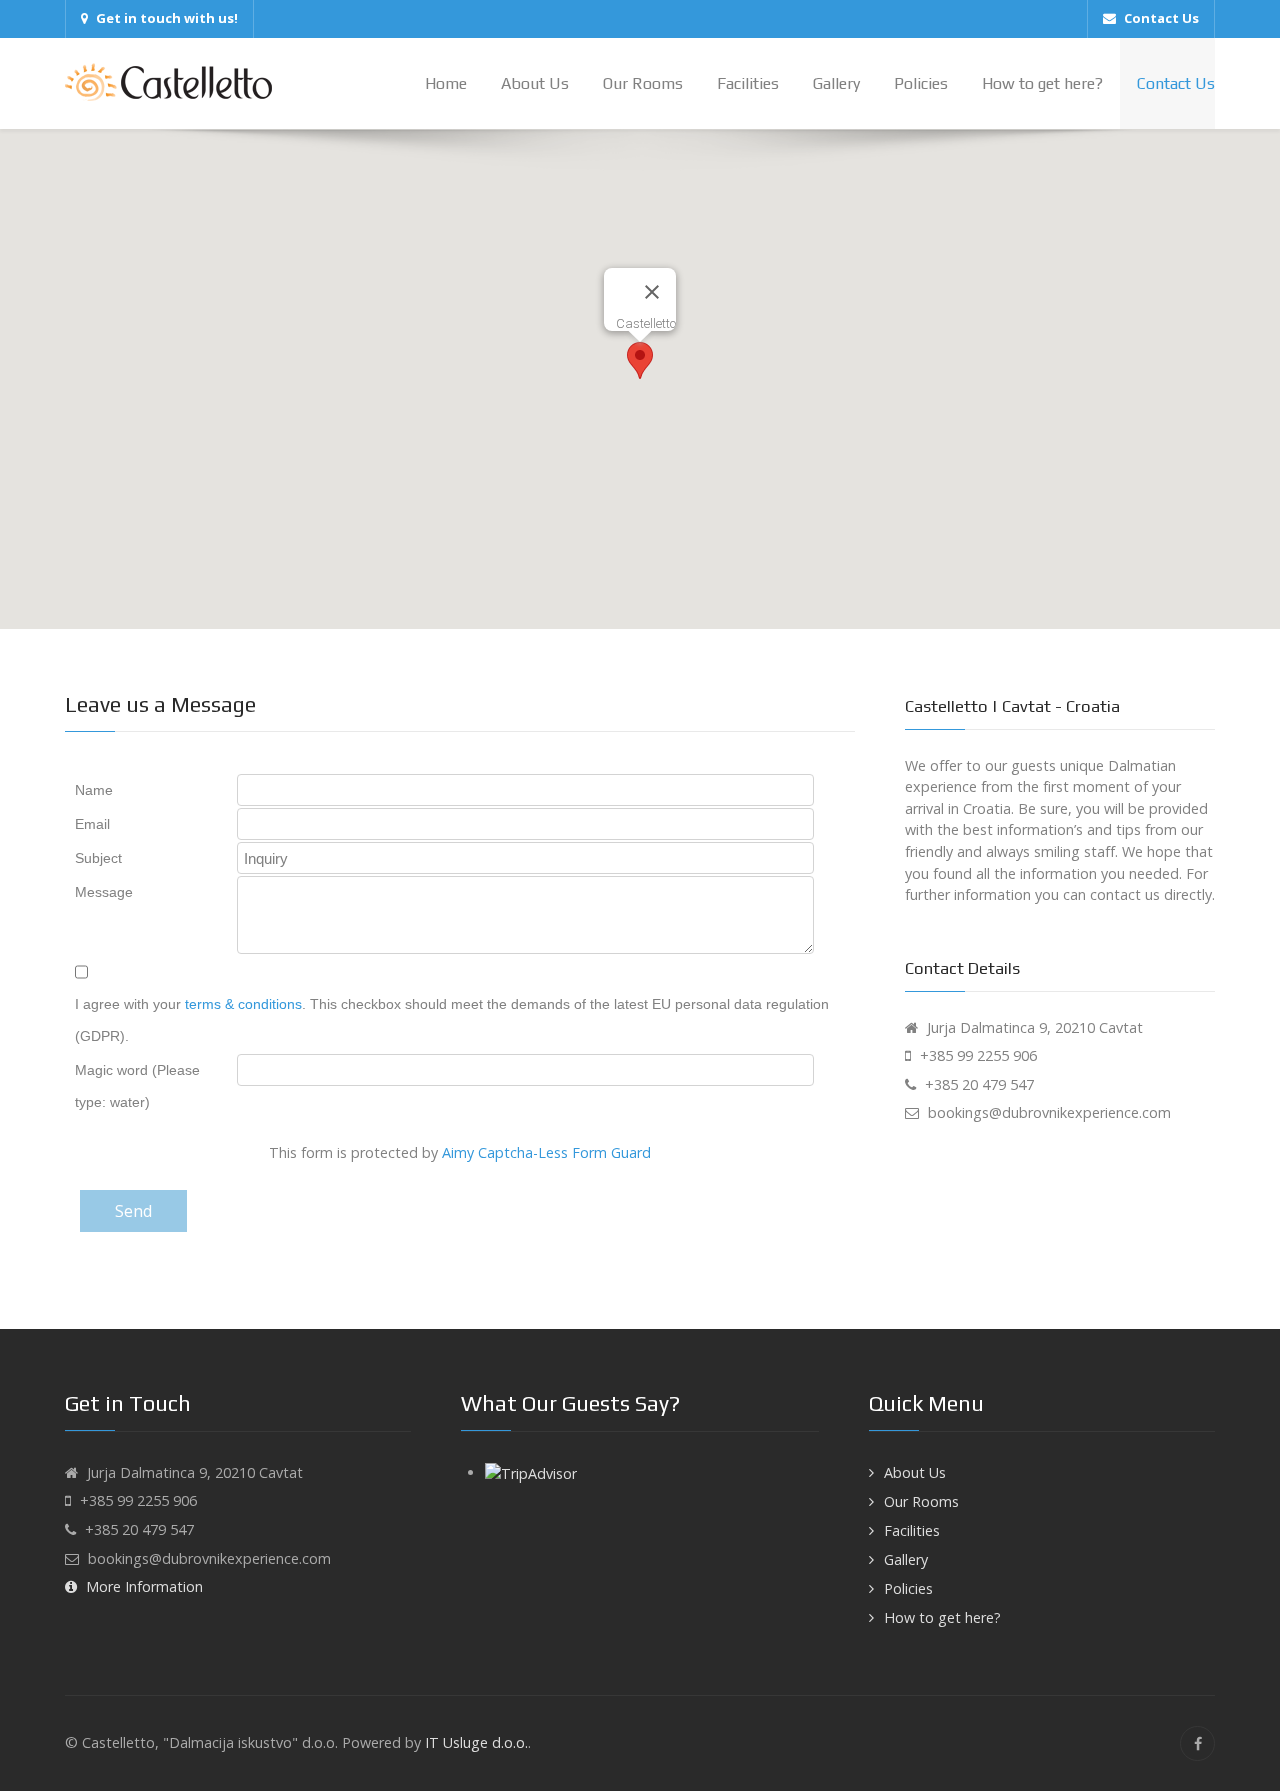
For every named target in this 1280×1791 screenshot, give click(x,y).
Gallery (906, 1559)
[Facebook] (1197, 1743)
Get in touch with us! (167, 18)
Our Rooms (921, 1501)
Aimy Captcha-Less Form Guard (546, 1152)
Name (94, 790)
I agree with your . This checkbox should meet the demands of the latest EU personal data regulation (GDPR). (452, 1020)
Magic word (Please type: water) (137, 1086)
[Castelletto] (168, 83)
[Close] (652, 292)
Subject (98, 858)
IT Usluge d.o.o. (476, 1742)
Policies (908, 1588)
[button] (640, 360)
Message (104, 892)
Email (92, 824)
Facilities (912, 1530)
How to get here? (942, 1617)
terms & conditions (243, 1004)
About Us (915, 1472)
